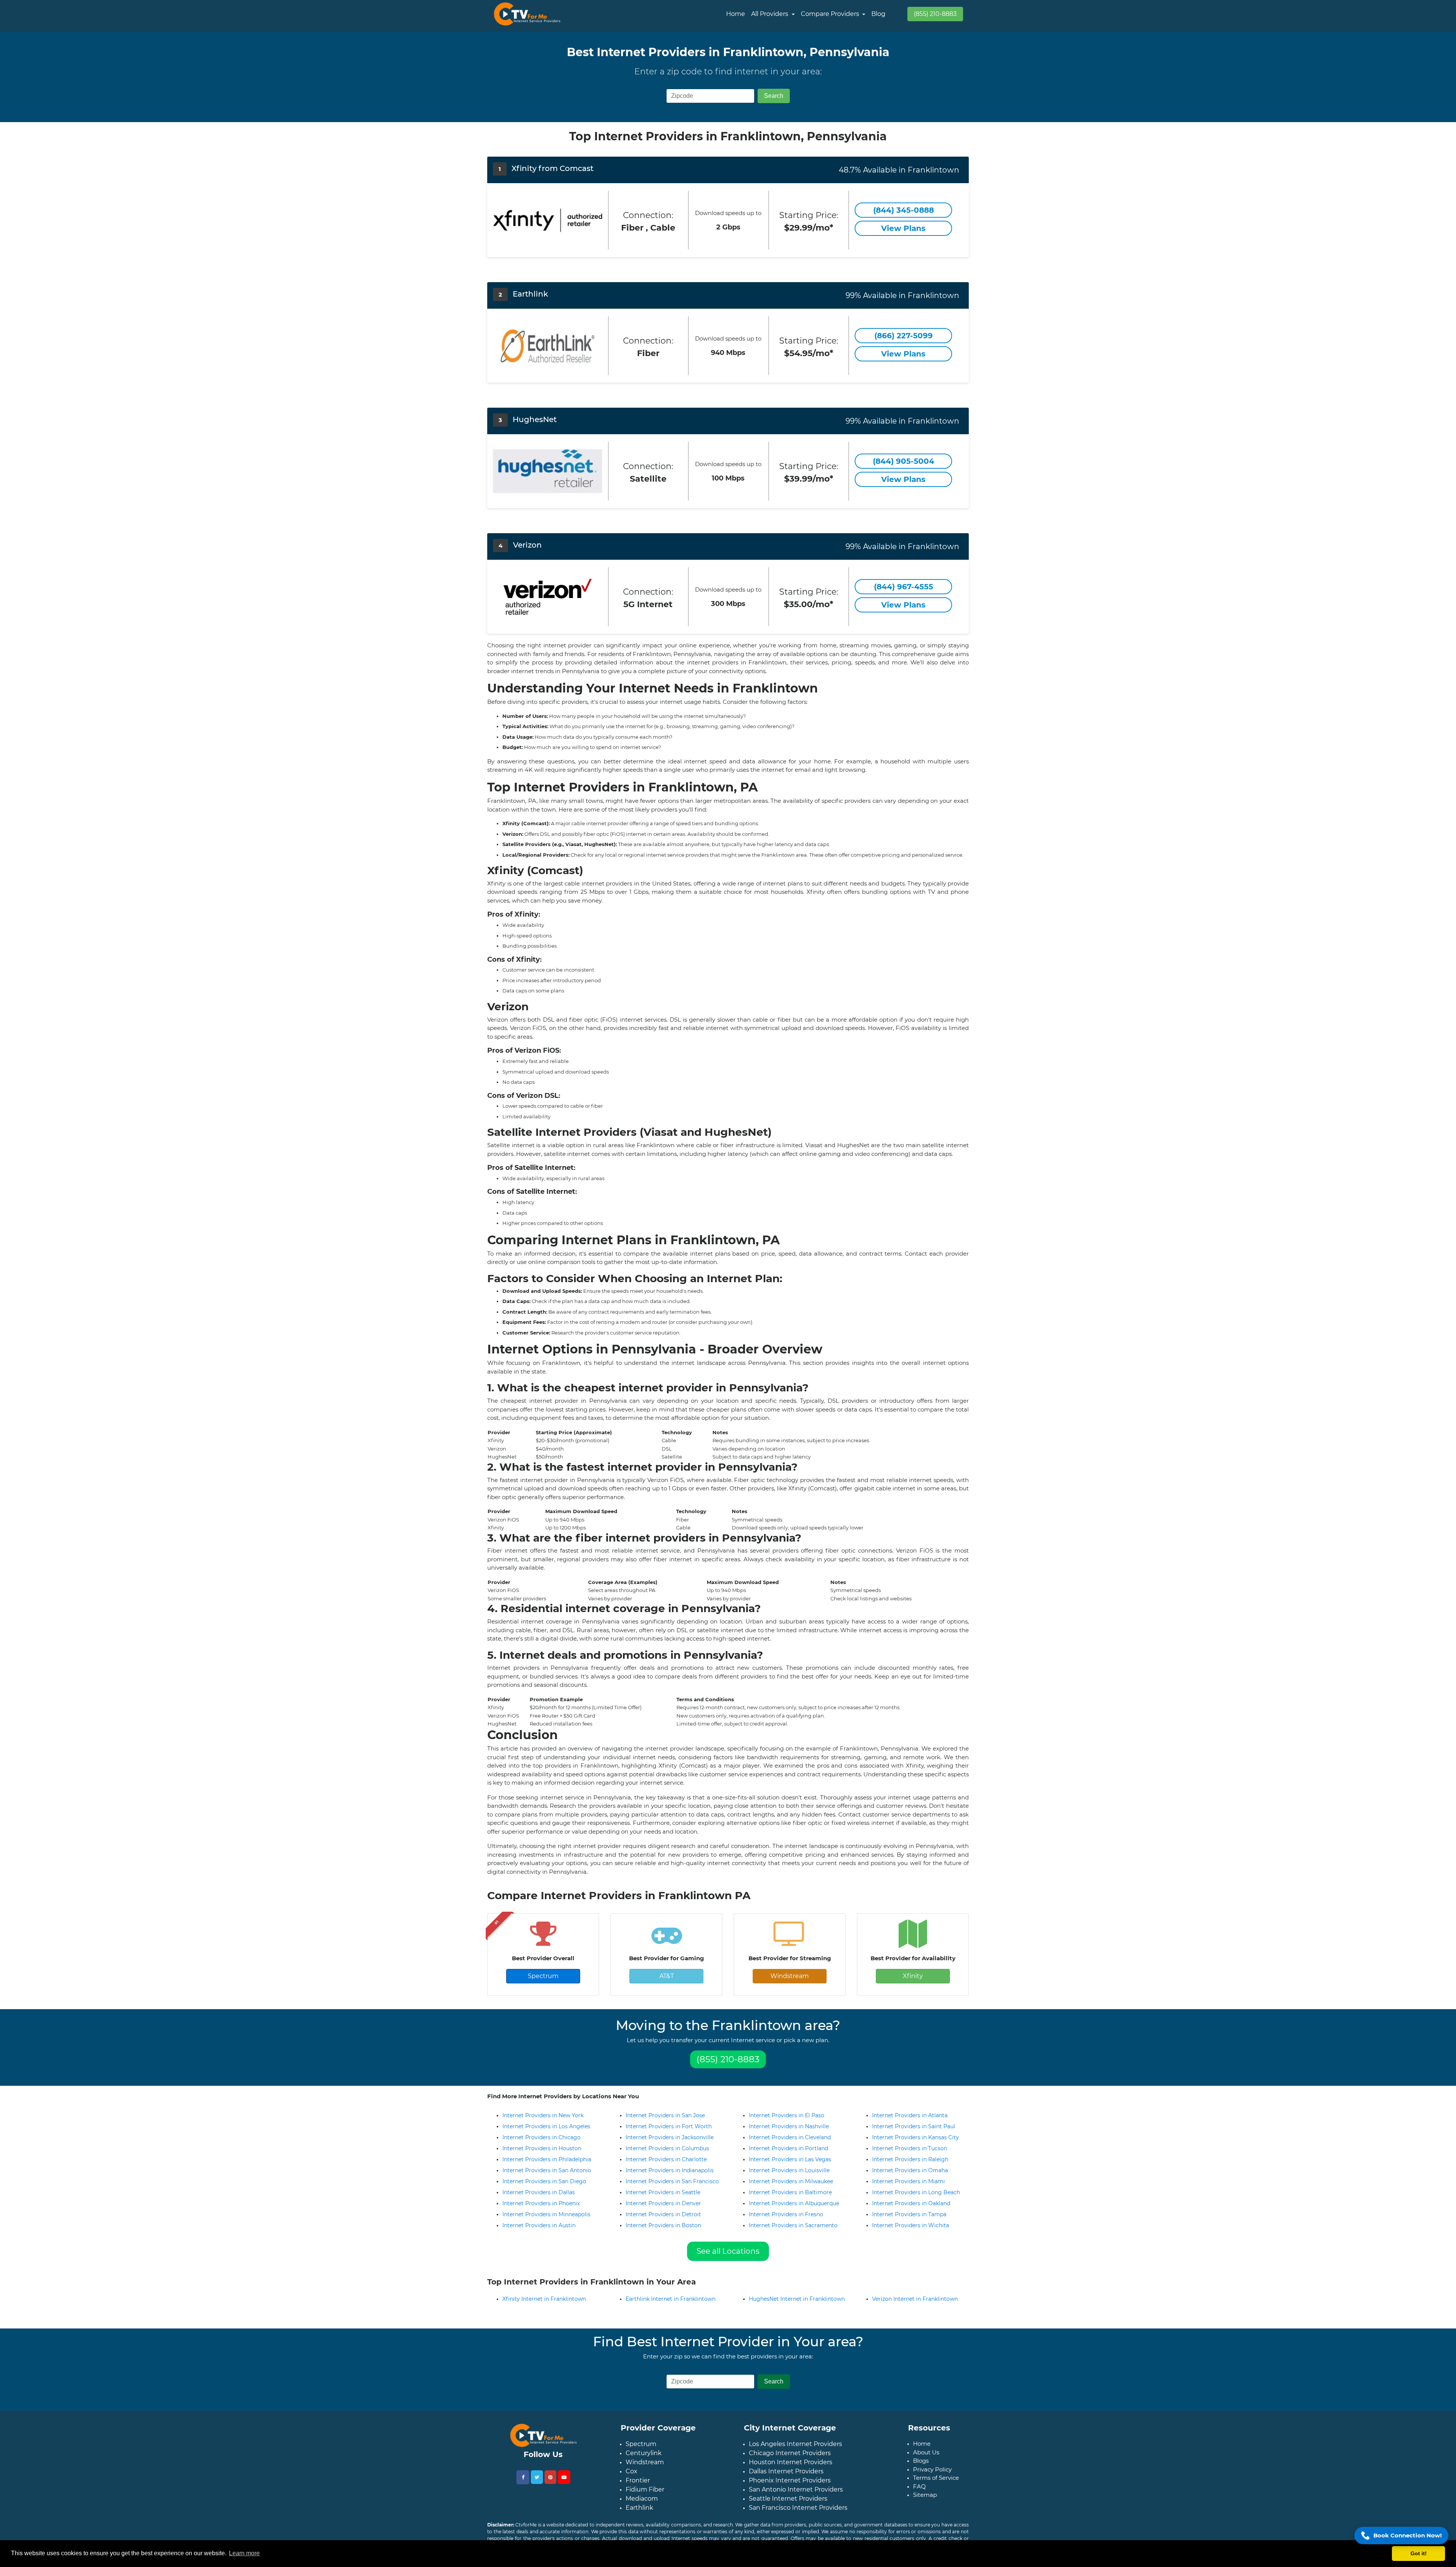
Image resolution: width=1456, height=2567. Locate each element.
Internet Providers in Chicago (541, 2137)
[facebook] (523, 2477)
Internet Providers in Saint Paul (914, 2126)
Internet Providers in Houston (542, 2148)
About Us (926, 2452)
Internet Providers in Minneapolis (546, 2214)
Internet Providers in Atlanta (910, 2115)
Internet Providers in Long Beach (916, 2192)
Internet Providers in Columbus (667, 2148)
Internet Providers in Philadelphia (547, 2159)
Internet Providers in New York (543, 2115)
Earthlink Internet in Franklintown (671, 2299)
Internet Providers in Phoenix (541, 2203)
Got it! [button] (1419, 2553)
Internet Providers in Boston (663, 2225)
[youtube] (564, 2477)
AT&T (667, 1976)
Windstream (790, 1976)
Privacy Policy (932, 2469)
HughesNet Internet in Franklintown (797, 2299)
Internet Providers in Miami (908, 2181)
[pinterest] (550, 2477)
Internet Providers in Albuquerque (794, 2203)
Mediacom (642, 2499)
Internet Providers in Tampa (909, 2214)
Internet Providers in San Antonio (547, 2170)
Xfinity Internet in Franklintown (544, 2299)
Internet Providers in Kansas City (915, 2137)
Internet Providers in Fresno (786, 2214)
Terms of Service (936, 2478)
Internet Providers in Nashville (789, 2126)
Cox (632, 2471)
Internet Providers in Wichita (911, 2225)
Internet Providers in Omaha (910, 2170)
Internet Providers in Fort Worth (669, 2126)
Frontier (638, 2480)
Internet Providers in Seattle (663, 2192)
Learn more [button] (244, 2553)
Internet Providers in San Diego (544, 2181)
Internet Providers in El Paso (787, 2115)
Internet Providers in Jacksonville (670, 2137)
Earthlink (639, 2508)
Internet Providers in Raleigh (910, 2159)
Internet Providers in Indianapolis (670, 2170)
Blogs (921, 2461)
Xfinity (913, 1976)
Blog (878, 14)
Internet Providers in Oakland (911, 2203)
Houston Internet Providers (791, 2462)
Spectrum (543, 1976)
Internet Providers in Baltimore (790, 2192)
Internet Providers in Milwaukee (791, 2181)
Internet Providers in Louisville (789, 2170)
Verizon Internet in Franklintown (915, 2299)
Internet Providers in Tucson (910, 2148)
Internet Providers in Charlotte (666, 2159)
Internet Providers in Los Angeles (546, 2126)
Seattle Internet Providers (788, 2499)
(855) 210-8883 (935, 14)
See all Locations (728, 2251)
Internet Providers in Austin (539, 2225)
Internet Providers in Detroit (663, 2214)
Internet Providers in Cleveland (790, 2137)
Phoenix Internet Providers (790, 2480)
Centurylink (644, 2453)
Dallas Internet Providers (786, 2471)
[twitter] (537, 2477)
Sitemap (925, 2495)
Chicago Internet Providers (790, 2453)
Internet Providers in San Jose (665, 2115)
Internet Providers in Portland (788, 2148)
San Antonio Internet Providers (796, 2489)
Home (736, 14)
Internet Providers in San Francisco (672, 2181)
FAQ (919, 2486)
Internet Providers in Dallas (539, 2192)
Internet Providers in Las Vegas (790, 2159)
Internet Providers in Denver (663, 2203)
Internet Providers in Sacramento (793, 2225)
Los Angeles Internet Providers (795, 2444)
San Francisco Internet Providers (798, 2508)
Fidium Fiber (645, 2489)
